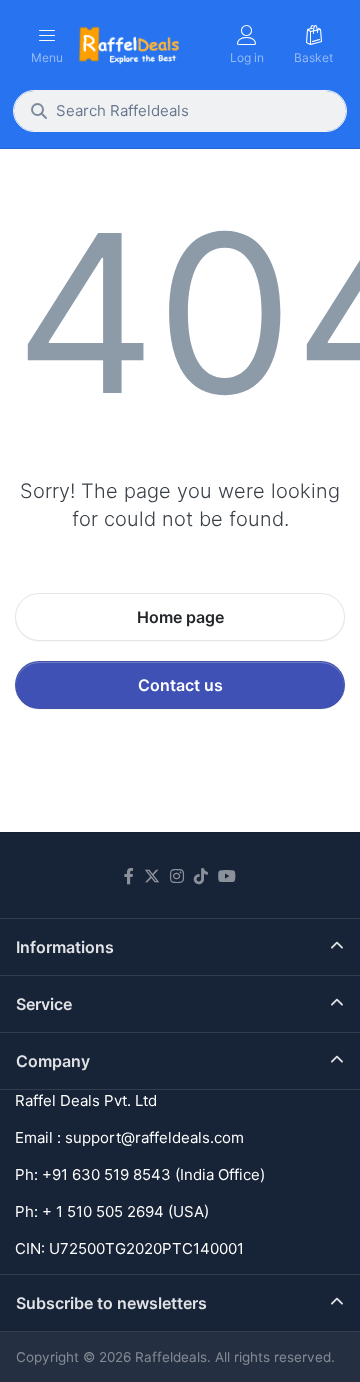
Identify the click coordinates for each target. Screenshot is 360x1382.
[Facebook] (129, 876)
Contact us (180, 685)
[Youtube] (227, 876)
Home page (180, 617)
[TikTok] (201, 876)
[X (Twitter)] (152, 876)
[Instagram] (177, 876)
